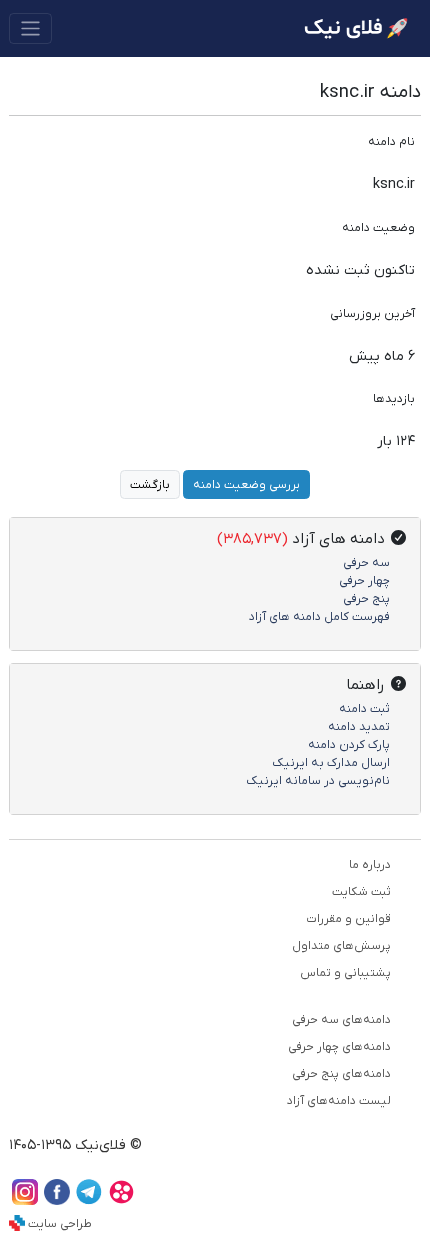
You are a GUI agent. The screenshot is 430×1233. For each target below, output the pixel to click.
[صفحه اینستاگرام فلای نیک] (25, 1200)
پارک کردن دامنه (349, 745)
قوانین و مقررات (348, 919)
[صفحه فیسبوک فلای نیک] (57, 1200)
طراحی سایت (60, 1224)
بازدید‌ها (394, 399)
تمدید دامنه (359, 727)
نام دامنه (391, 142)
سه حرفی (366, 563)
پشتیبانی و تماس (345, 973)
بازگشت (150, 485)
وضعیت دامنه (378, 228)
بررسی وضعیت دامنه (246, 485)
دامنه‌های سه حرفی (341, 1020)
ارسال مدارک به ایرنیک (331, 763)
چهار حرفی (364, 581)
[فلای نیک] (356, 28)
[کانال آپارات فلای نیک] (121, 1200)
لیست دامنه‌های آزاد (339, 1101)
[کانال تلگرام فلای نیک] (89, 1200)
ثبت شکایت (361, 892)
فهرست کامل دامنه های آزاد (319, 617)
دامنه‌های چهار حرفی (339, 1047)
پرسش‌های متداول (341, 946)
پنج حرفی (366, 599)
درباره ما (370, 865)
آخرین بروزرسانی (372, 314)
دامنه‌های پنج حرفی (341, 1074)
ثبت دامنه (364, 709)
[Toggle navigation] (30, 28)
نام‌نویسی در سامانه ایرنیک (318, 781)
